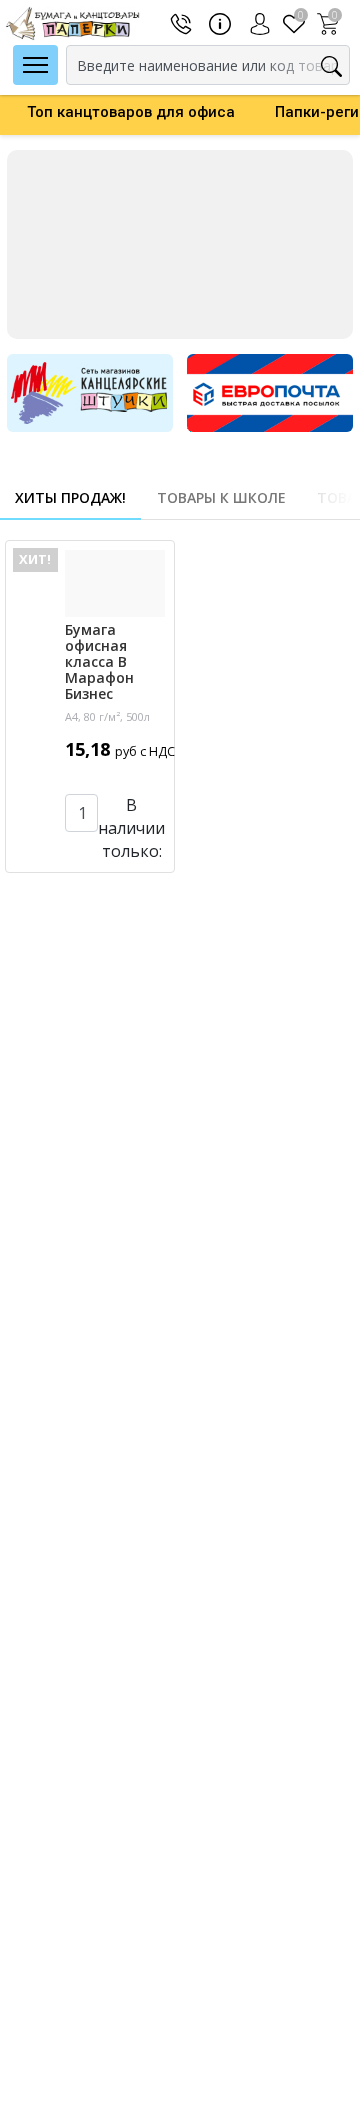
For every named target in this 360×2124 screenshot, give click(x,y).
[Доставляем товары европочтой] (270, 391)
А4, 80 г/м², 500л (107, 712)
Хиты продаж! (70, 497)
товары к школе (221, 497)
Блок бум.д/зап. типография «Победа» (122, 1047)
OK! (124, 893)
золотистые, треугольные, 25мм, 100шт (120, 1833)
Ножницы (280, 1791)
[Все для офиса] (90, 391)
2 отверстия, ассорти (122, 1459)
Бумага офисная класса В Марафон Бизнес (123, 666)
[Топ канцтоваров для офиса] (180, 244)
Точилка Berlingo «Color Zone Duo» (118, 1421)
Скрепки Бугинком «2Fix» (122, 1787)
